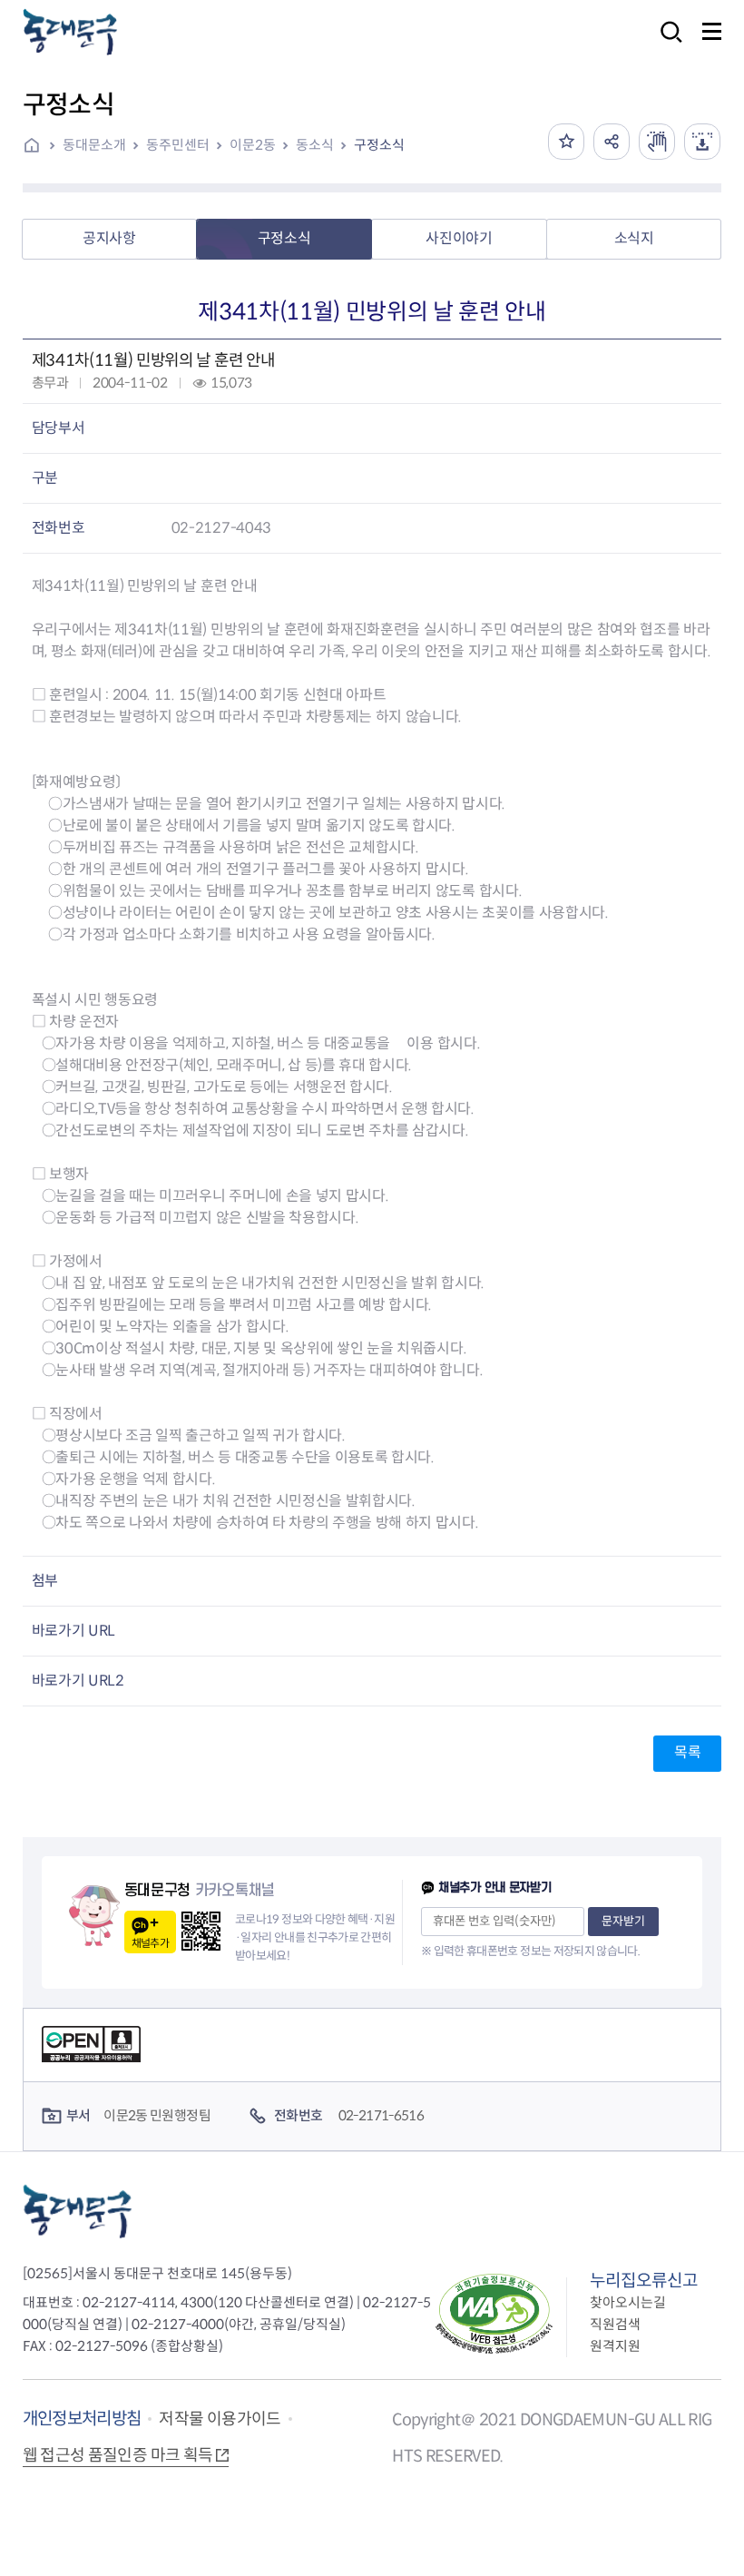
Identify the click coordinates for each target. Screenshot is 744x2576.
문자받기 (623, 1921)
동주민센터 (178, 145)
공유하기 (612, 142)
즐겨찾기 (566, 142)
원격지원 (615, 2346)
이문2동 (253, 145)
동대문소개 (94, 145)
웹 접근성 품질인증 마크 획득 (118, 2455)
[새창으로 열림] (657, 142)
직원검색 (615, 2324)
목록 (687, 1752)
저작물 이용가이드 (220, 2419)
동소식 (315, 145)
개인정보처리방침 (82, 2419)
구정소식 (379, 145)
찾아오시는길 (628, 2302)
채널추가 (150, 1943)
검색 (666, 44)
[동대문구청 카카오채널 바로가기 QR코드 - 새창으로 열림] (201, 1931)
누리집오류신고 (644, 2281)
